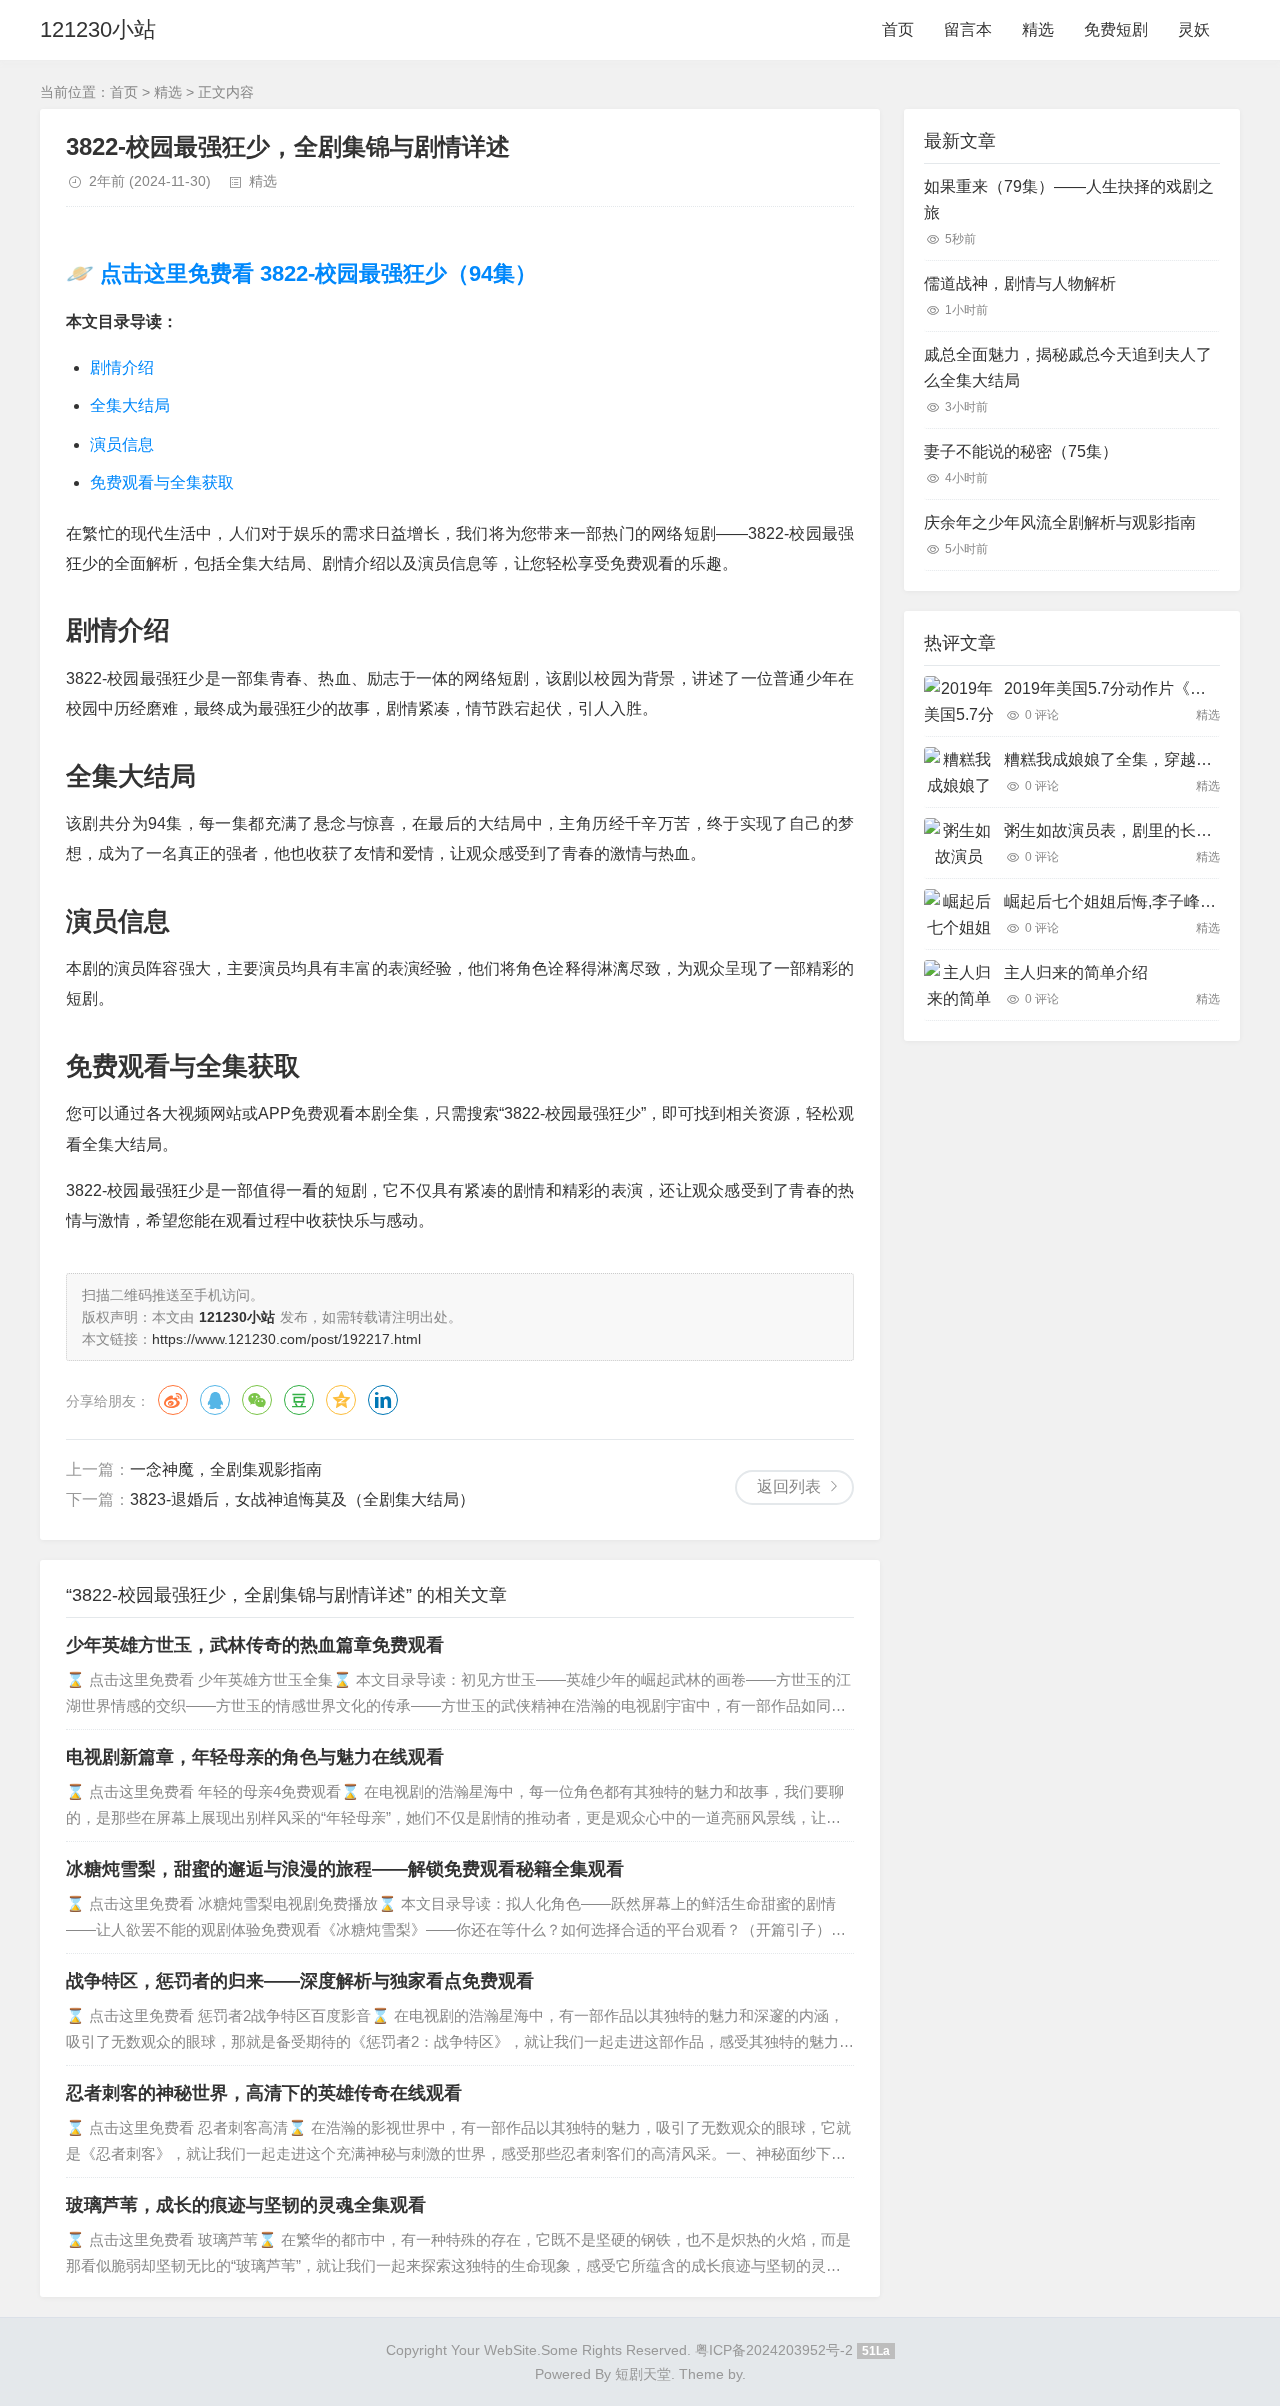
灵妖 (1194, 29)
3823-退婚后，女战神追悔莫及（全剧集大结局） (302, 1499)
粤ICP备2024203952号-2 (774, 2350)
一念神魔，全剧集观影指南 (226, 1469)
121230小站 (98, 29)
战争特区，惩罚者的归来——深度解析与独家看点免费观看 (300, 1981)
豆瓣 (299, 1400)
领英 (383, 1400)
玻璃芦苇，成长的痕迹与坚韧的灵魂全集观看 (246, 2205)
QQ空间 (341, 1400)
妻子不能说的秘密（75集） (1021, 451)
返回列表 (789, 1486)
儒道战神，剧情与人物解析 (1020, 283)
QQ (215, 1400)
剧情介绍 (122, 367)
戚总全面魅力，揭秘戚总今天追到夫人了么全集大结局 (1068, 367)
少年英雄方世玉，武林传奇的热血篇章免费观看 (255, 1645)
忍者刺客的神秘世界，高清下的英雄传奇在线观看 (264, 2093)
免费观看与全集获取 (162, 482)
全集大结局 (130, 405)
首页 (898, 29)
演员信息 (122, 444)
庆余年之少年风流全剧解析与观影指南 (1060, 522)
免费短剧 (1116, 29)
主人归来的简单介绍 (1076, 972)
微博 (173, 1400)
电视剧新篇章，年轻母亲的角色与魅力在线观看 (255, 1757)
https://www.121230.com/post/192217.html (286, 1339)
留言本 (968, 29)
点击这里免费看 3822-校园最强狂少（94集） (315, 273)
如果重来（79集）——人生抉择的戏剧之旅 (1069, 199)
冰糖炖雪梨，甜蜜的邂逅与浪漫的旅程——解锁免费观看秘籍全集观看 (345, 1869)
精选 (1038, 29)
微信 (257, 1400)
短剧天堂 (643, 2374)
